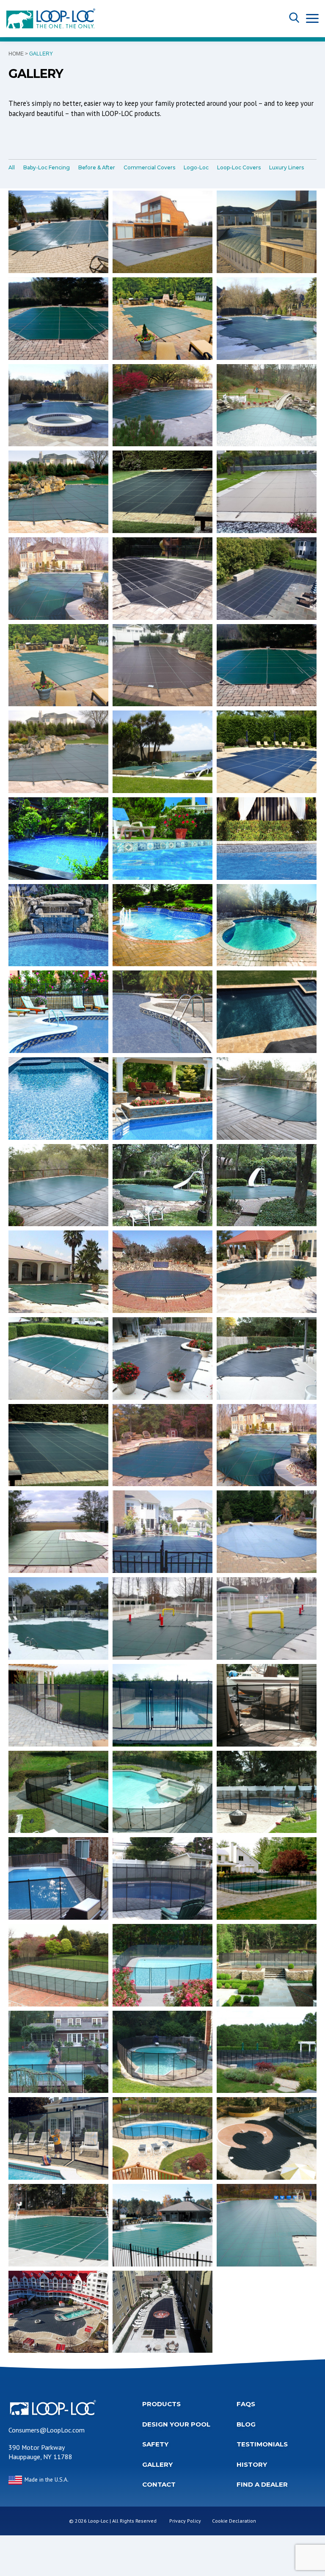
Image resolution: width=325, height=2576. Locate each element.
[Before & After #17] (267, 1532)
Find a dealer (262, 2484)
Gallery (157, 2464)
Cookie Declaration (234, 2521)
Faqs (246, 2404)
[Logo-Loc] (162, 2312)
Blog (246, 2424)
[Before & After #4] (162, 1185)
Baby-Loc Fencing (47, 167)
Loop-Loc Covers (239, 167)
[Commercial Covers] (267, 2138)
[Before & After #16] (162, 1532)
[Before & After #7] (162, 1272)
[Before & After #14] (267, 1445)
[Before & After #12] (58, 1445)
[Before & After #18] (58, 1618)
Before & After (97, 167)
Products (161, 2404)
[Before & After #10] (162, 1358)
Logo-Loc (196, 167)
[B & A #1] (58, 232)
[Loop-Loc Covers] (162, 232)
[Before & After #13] (162, 1445)
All (12, 167)
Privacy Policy (185, 2521)
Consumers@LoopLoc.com (47, 2430)
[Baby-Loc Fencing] (58, 1705)
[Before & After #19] (162, 1618)
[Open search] (294, 18)
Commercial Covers (149, 167)
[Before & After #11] (267, 1358)
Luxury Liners (286, 167)
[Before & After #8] (58, 1358)
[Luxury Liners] (58, 839)
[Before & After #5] (267, 1185)
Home (16, 54)
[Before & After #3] (267, 1099)
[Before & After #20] (267, 1618)
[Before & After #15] (58, 1532)
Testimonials (262, 2444)
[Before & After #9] (267, 1272)
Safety (155, 2444)
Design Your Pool (176, 2424)
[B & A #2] (58, 1185)
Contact (159, 2484)
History (252, 2464)
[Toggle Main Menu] (312, 18)
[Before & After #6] (58, 1272)
